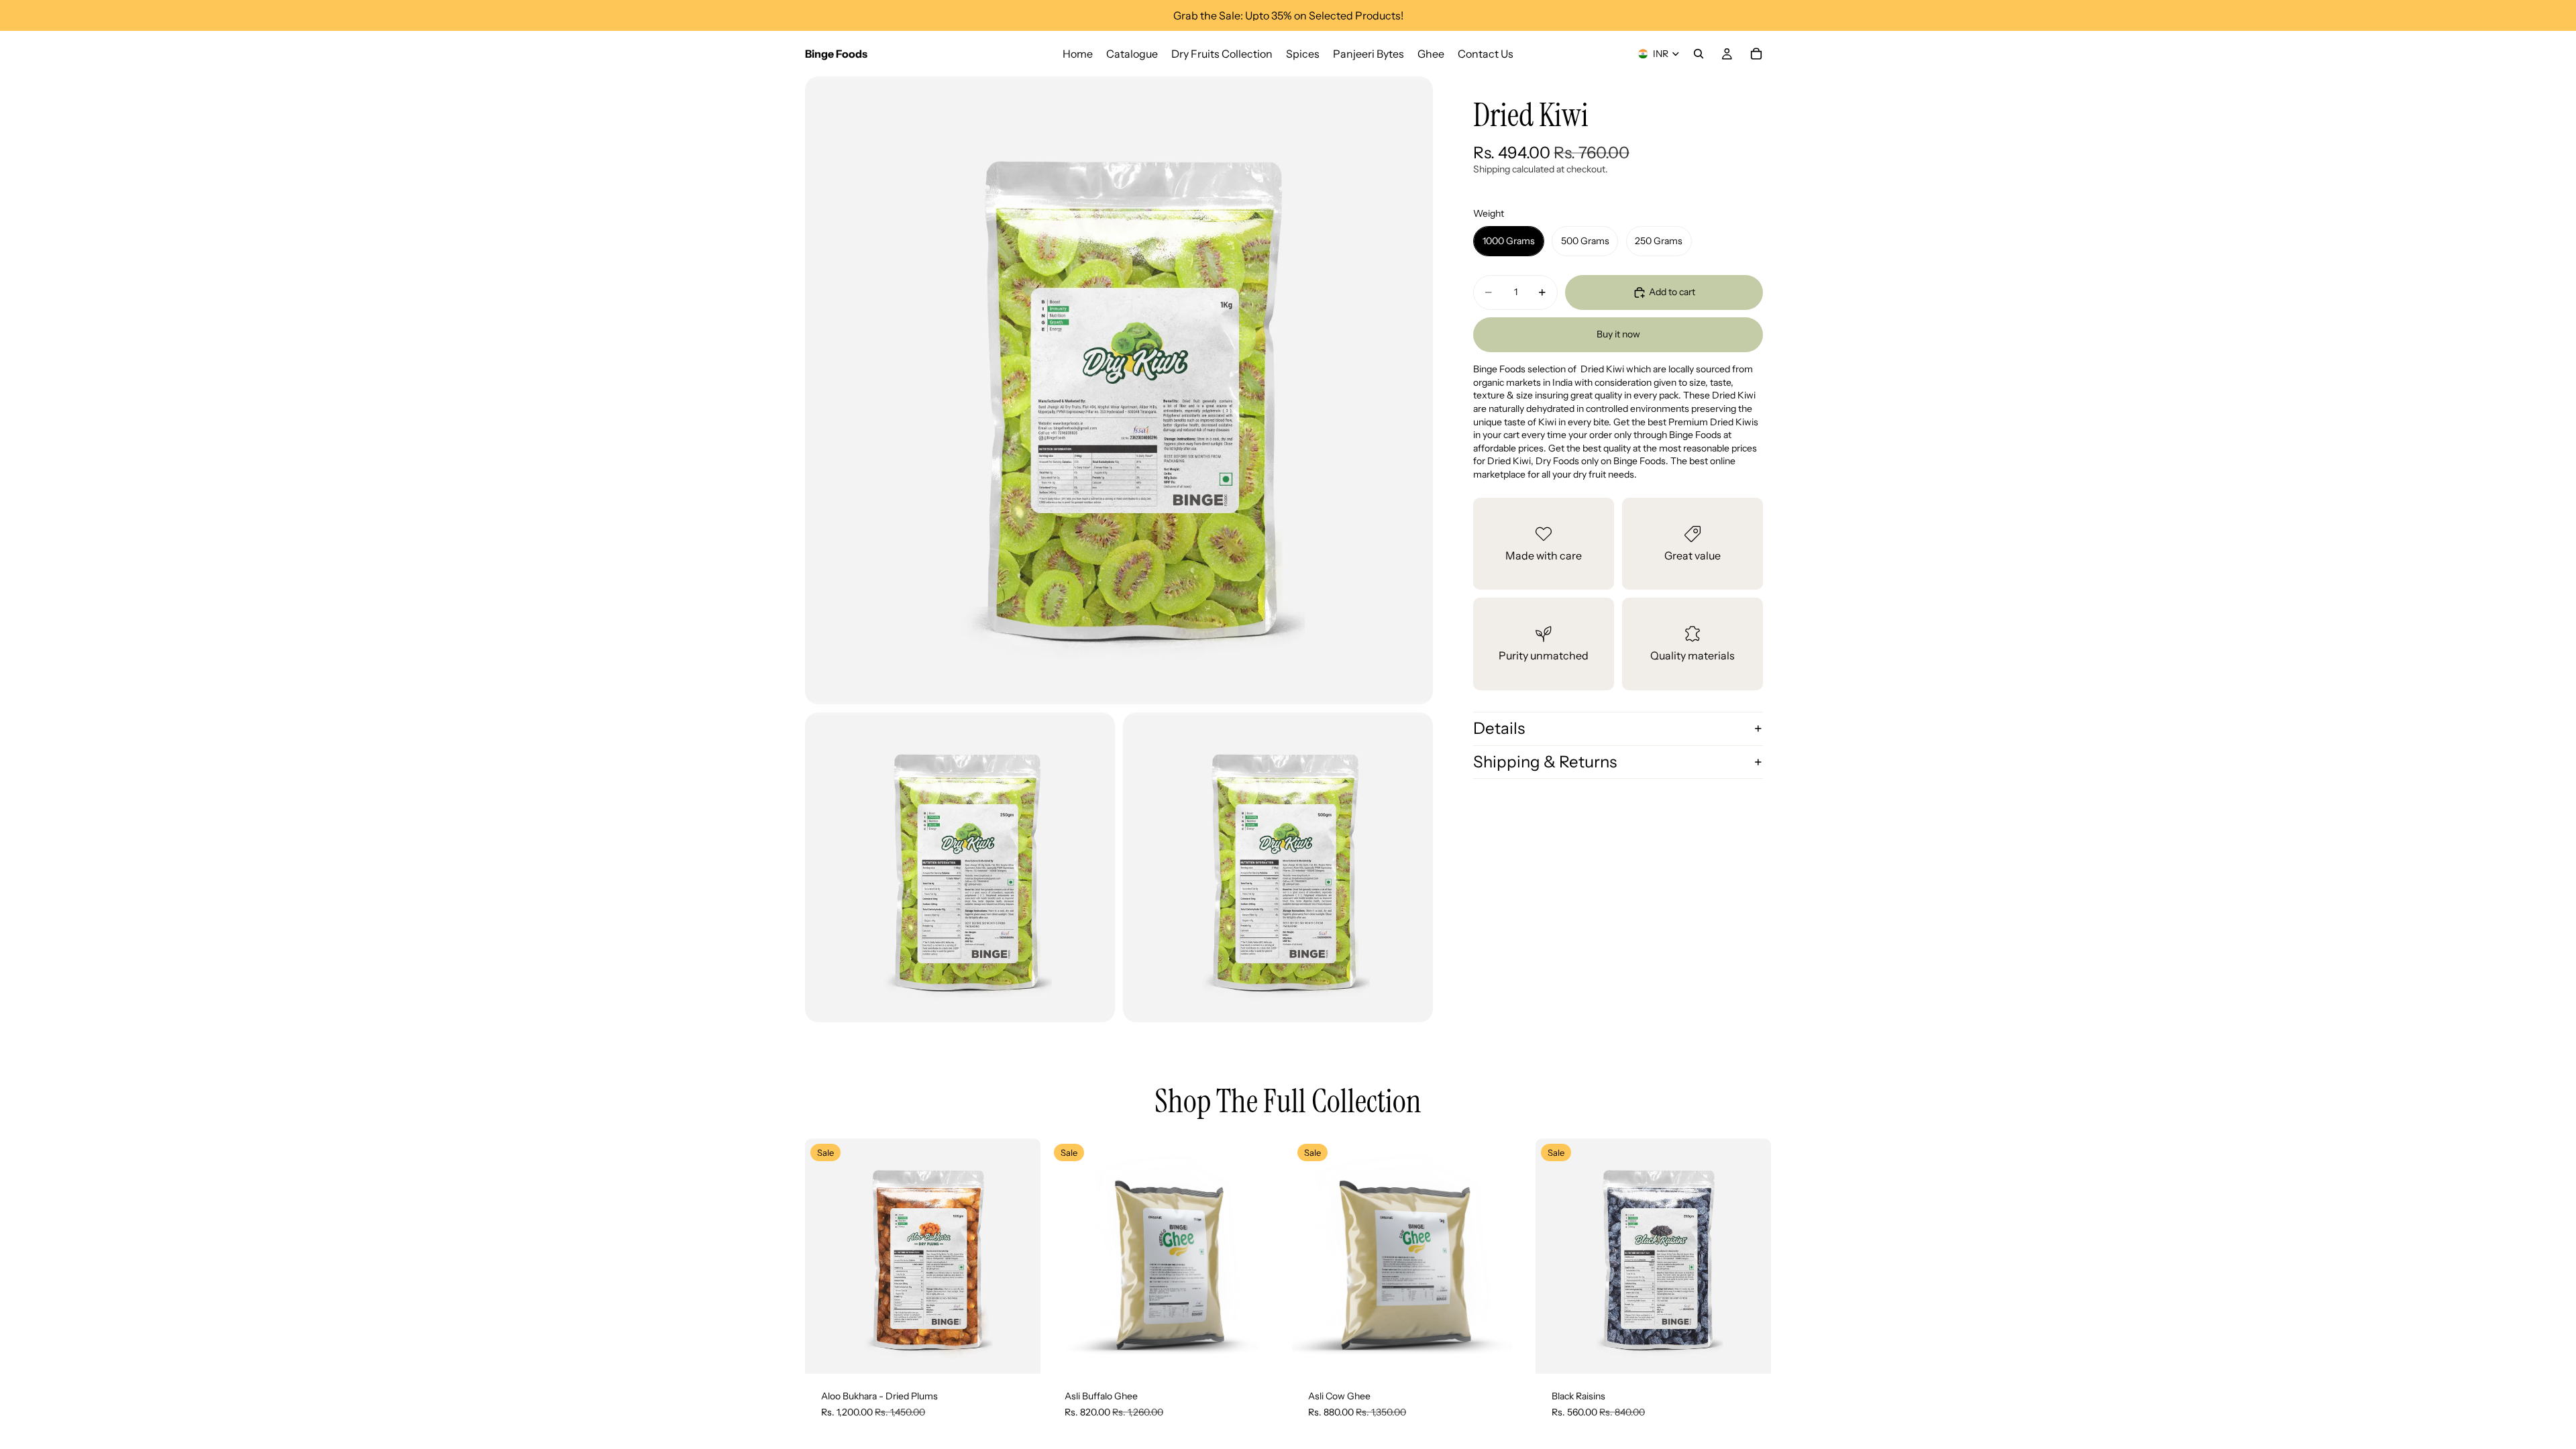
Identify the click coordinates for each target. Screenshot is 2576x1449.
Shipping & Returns (1545, 762)
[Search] (1699, 54)
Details (1499, 728)
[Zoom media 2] (960, 867)
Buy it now (1618, 334)
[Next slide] (1264, 1256)
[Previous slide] (1069, 1256)
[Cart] (1756, 54)
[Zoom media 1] (1119, 390)
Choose (1031, 1353)
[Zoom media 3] (1278, 867)
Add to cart (1672, 292)
